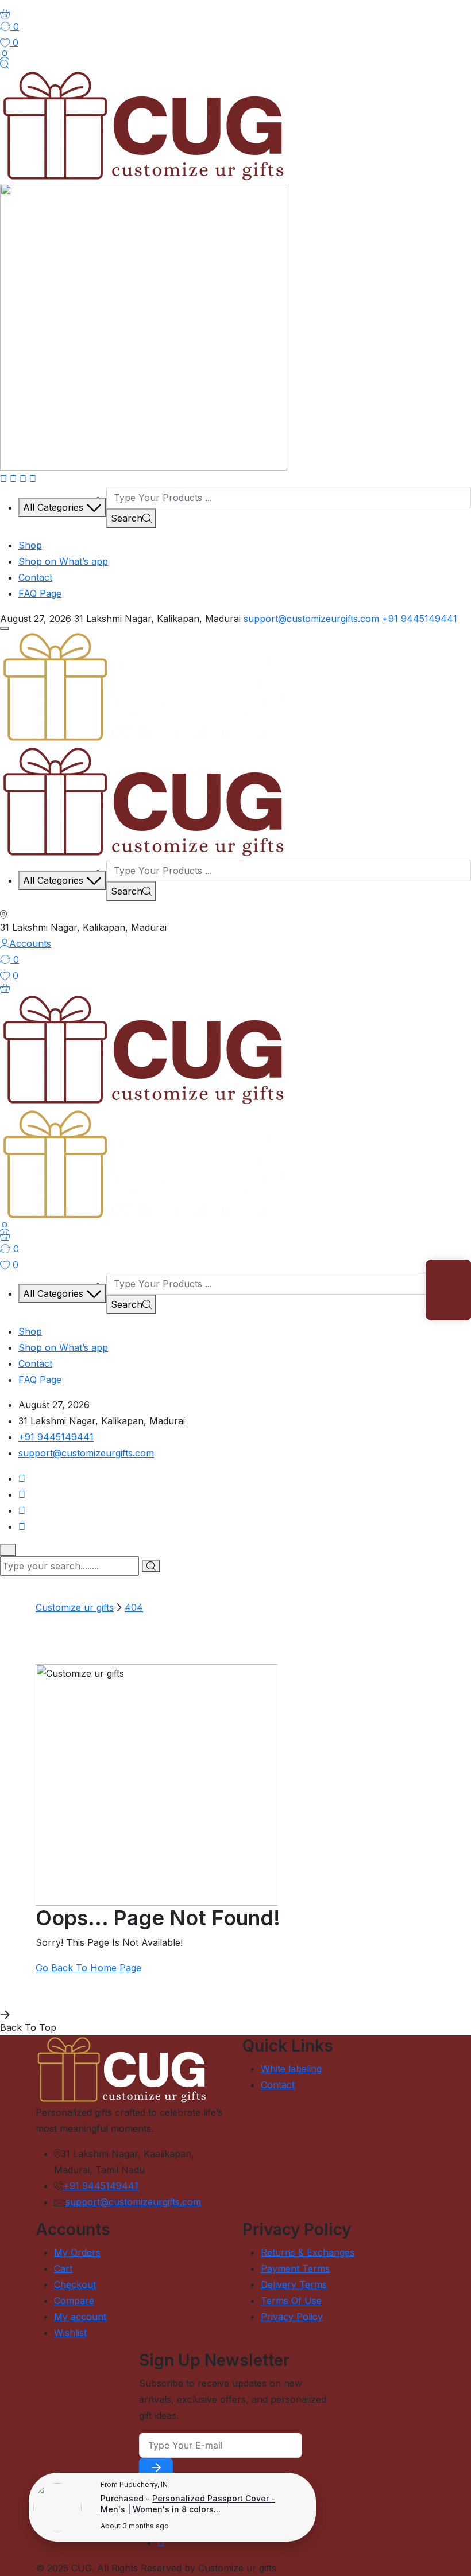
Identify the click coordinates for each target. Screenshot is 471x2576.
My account (80, 2317)
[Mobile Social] (22, 1478)
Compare (74, 2301)
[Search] (5, 64)
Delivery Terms (294, 2284)
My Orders (77, 2252)
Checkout (75, 2284)
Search (127, 518)
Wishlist (70, 2333)
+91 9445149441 (420, 619)
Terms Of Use (291, 2301)
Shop (30, 545)
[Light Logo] (144, 326)
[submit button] (151, 1566)
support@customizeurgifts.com (311, 619)
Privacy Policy (292, 2317)
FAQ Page (40, 593)
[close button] (8, 1550)
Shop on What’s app (63, 561)
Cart (63, 2268)
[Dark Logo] (144, 125)
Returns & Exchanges (308, 2252)
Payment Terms (295, 2268)
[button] (5, 628)
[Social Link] (3, 479)
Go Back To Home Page (88, 1968)
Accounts (30, 943)
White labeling (291, 2069)
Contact (35, 577)
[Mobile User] (5, 1227)
